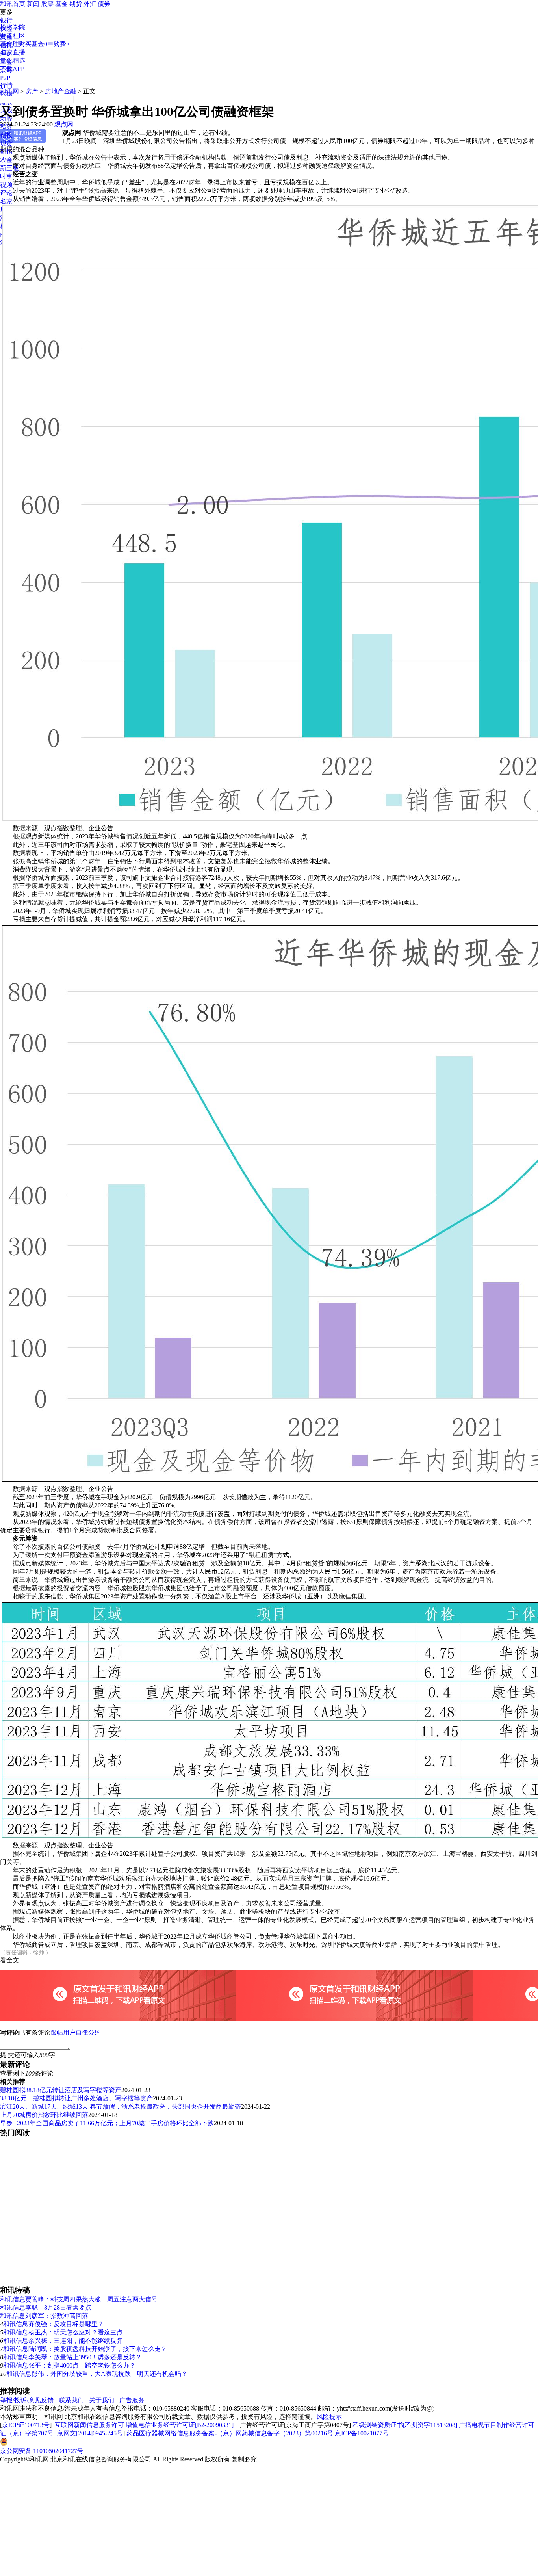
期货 (76, 4)
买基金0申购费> (47, 44)
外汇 (90, 4)
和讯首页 (13, 4)
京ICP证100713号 (26, 2425)
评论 (6, 193)
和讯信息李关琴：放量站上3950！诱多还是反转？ (72, 2357)
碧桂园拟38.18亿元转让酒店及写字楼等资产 (61, 2090)
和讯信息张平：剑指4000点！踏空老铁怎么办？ (69, 2365)
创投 (6, 135)
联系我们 (71, 2400)
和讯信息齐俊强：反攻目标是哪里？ (54, 2324)
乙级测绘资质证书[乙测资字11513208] (405, 2425)
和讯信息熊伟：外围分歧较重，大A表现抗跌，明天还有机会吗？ (97, 2374)
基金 (61, 4)
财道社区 (13, 36)
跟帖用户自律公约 (76, 2032)
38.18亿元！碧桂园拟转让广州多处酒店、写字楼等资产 (76, 2098)
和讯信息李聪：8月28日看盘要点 (46, 2307)
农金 (6, 160)
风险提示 (329, 2417)
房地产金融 (61, 91)
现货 (6, 143)
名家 (6, 201)
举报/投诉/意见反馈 (27, 2400)
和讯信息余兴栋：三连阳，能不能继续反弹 (63, 2341)
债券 (104, 4)
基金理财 (13, 44)
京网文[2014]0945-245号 (90, 2433)
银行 (6, 20)
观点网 (64, 124)
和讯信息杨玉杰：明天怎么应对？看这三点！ (66, 2332)
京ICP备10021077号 (362, 2433)
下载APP (12, 69)
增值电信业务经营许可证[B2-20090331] (180, 2425)
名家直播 (13, 52)
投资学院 (13, 27)
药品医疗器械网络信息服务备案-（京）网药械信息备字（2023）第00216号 (230, 2433)
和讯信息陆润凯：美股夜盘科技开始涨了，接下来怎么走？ (85, 2349)
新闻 (33, 4)
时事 (6, 176)
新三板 (9, 168)
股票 (47, 4)
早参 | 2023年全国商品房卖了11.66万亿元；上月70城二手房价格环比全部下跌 (107, 2123)
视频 (6, 185)
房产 (32, 91)
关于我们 (102, 2400)
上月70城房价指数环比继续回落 (44, 2115)
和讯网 (9, 91)
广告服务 (132, 2400)
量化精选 (13, 60)
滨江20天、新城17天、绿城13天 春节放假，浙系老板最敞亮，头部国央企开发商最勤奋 (121, 2107)
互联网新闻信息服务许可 (89, 2425)
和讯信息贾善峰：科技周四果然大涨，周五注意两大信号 (79, 2299)
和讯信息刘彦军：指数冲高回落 (44, 2316)
